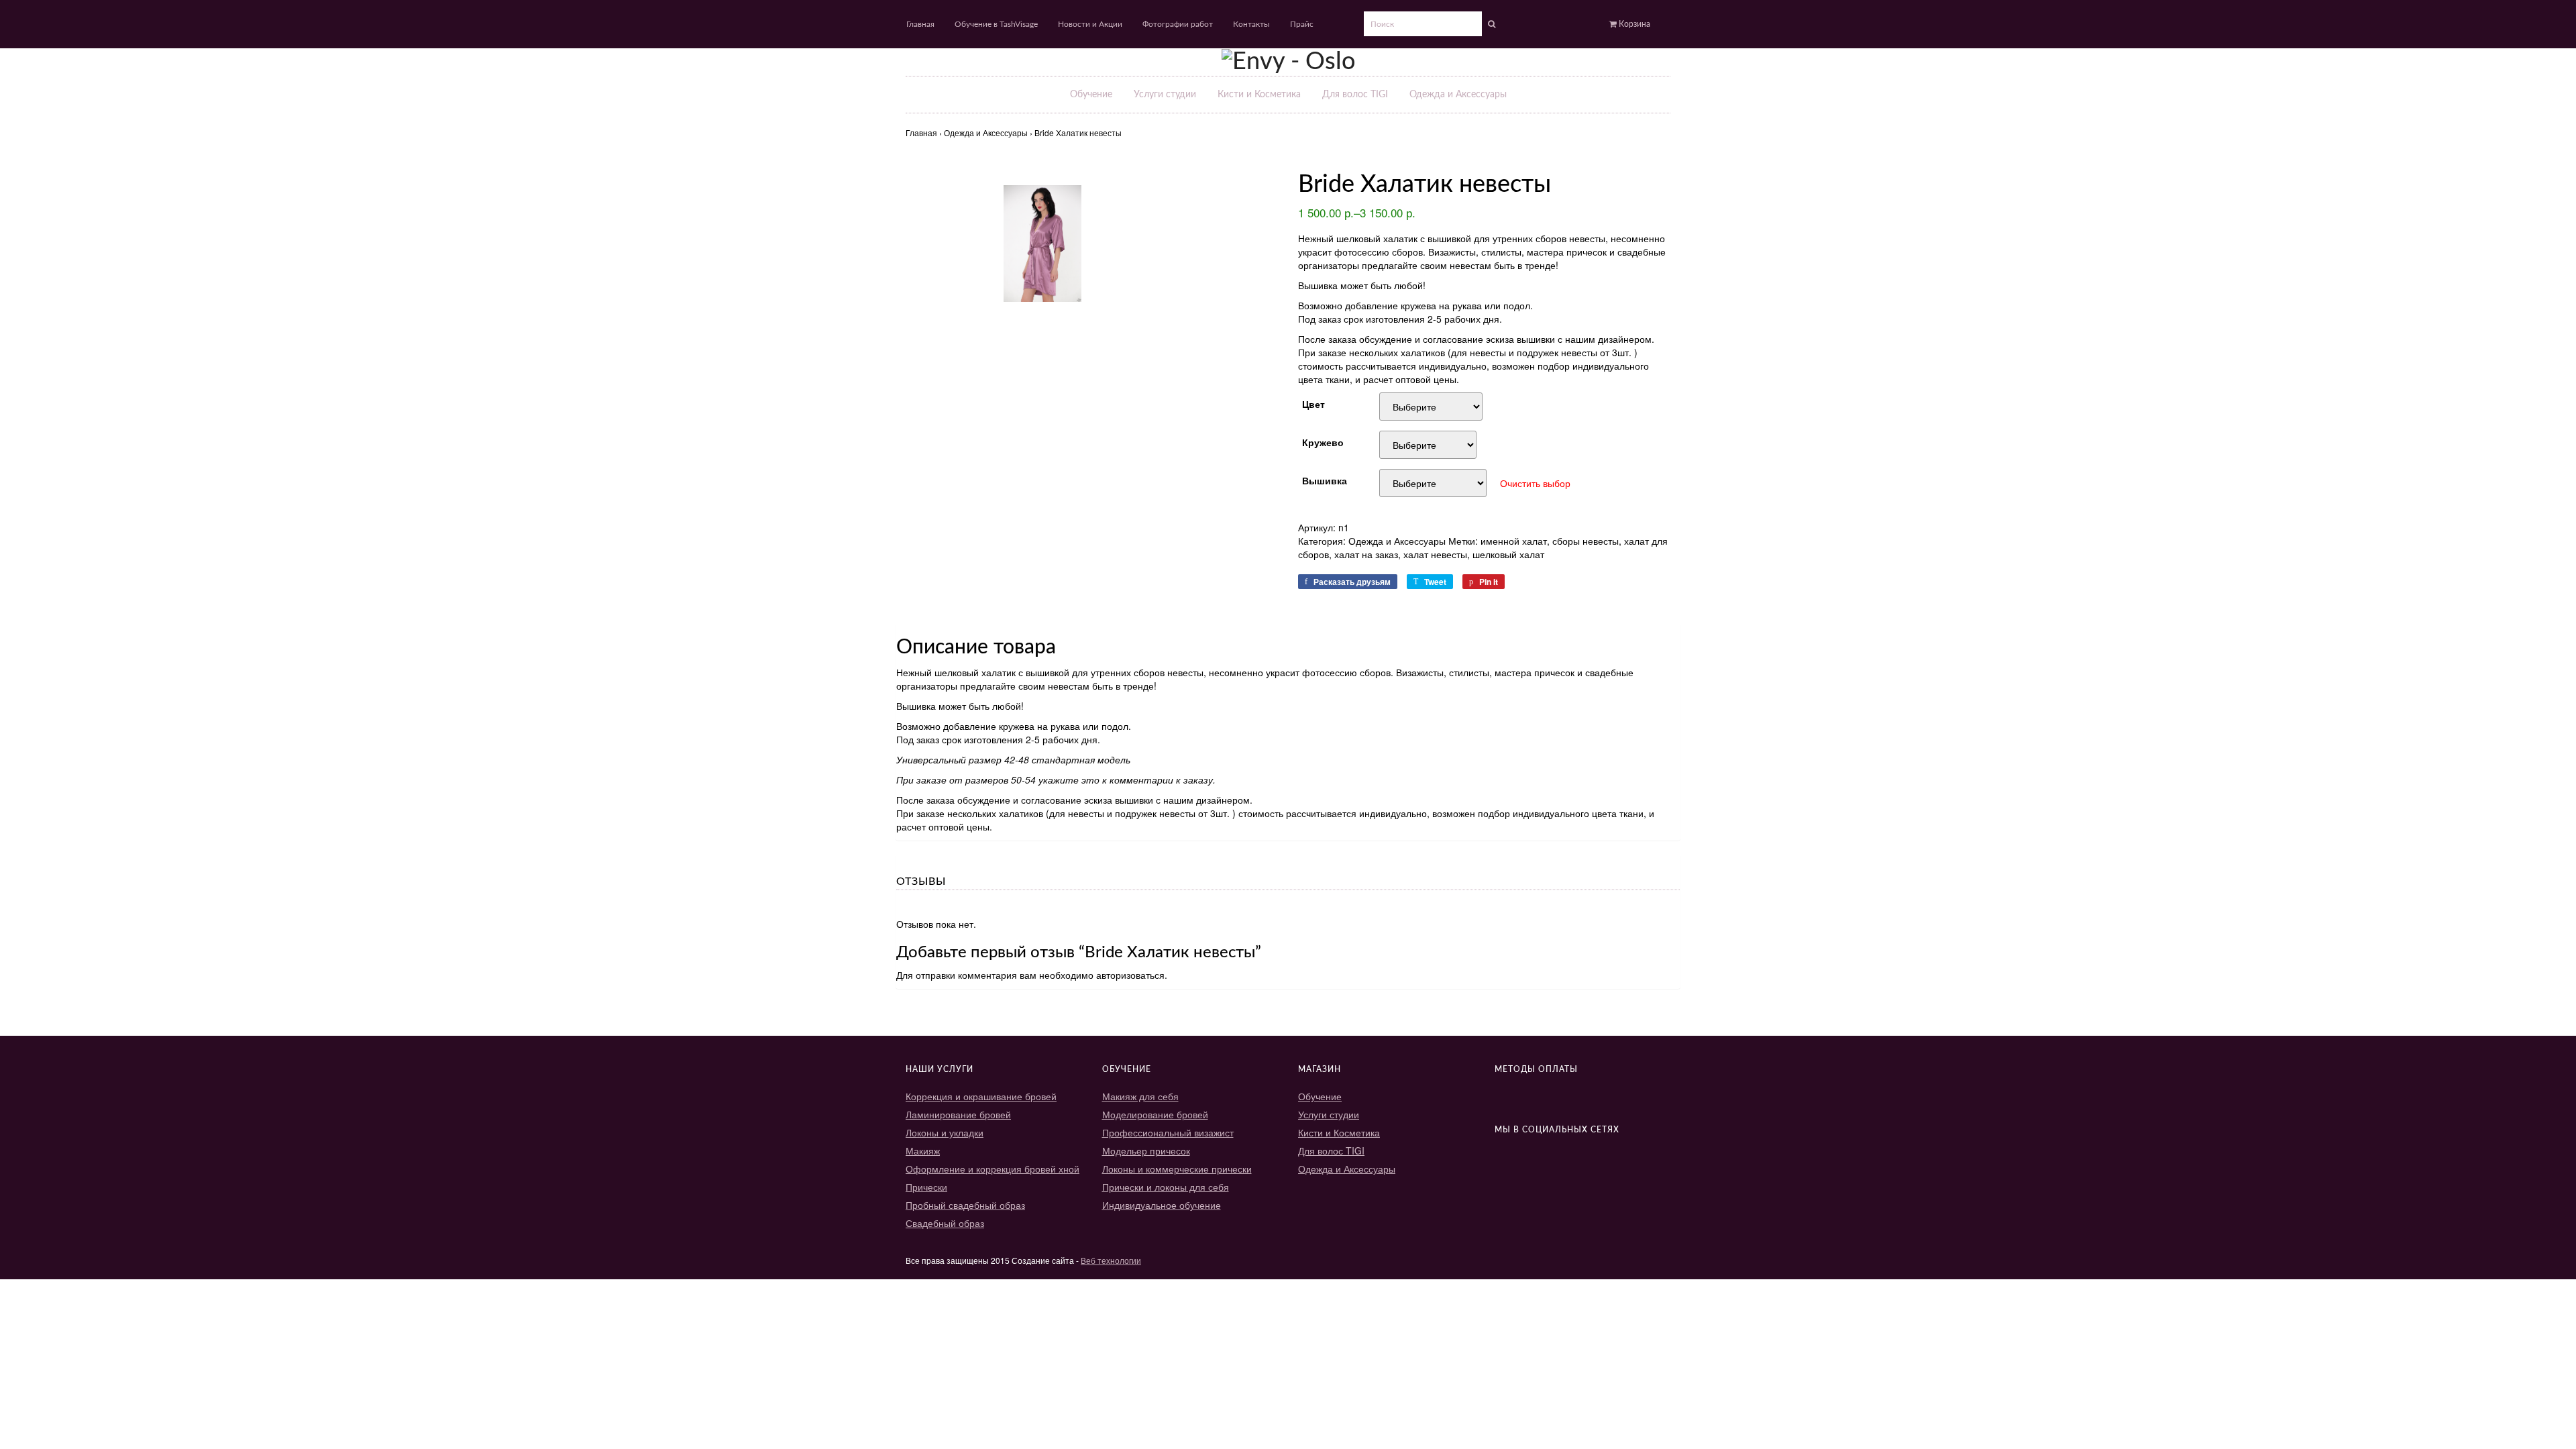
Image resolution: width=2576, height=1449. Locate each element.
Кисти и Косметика (1259, 95)
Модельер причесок (1146, 1150)
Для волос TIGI (1355, 95)
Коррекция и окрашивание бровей (981, 1096)
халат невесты (1435, 554)
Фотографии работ (1178, 24)
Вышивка (1325, 479)
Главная (920, 24)
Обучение (1091, 95)
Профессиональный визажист (1168, 1132)
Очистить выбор (1535, 483)
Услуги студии (1165, 95)
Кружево (1323, 441)
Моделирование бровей (1155, 1114)
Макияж (923, 1150)
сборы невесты (1586, 541)
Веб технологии (1111, 1260)
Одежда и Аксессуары (1458, 95)
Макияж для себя (1140, 1096)
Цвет (1313, 403)
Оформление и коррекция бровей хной (992, 1169)
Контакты (1251, 24)
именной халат (1514, 541)
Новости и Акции (1090, 24)
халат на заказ (1366, 554)
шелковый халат (1508, 554)
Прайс (1302, 24)
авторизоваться (1130, 975)
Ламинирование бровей (958, 1114)
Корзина (1633, 24)
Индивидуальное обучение (1162, 1205)
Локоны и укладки (945, 1132)
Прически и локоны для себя (1166, 1187)
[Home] (1288, 61)
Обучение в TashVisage (996, 24)
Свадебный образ (945, 1223)
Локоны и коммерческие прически (1177, 1169)
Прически (926, 1187)
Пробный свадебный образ (965, 1205)
